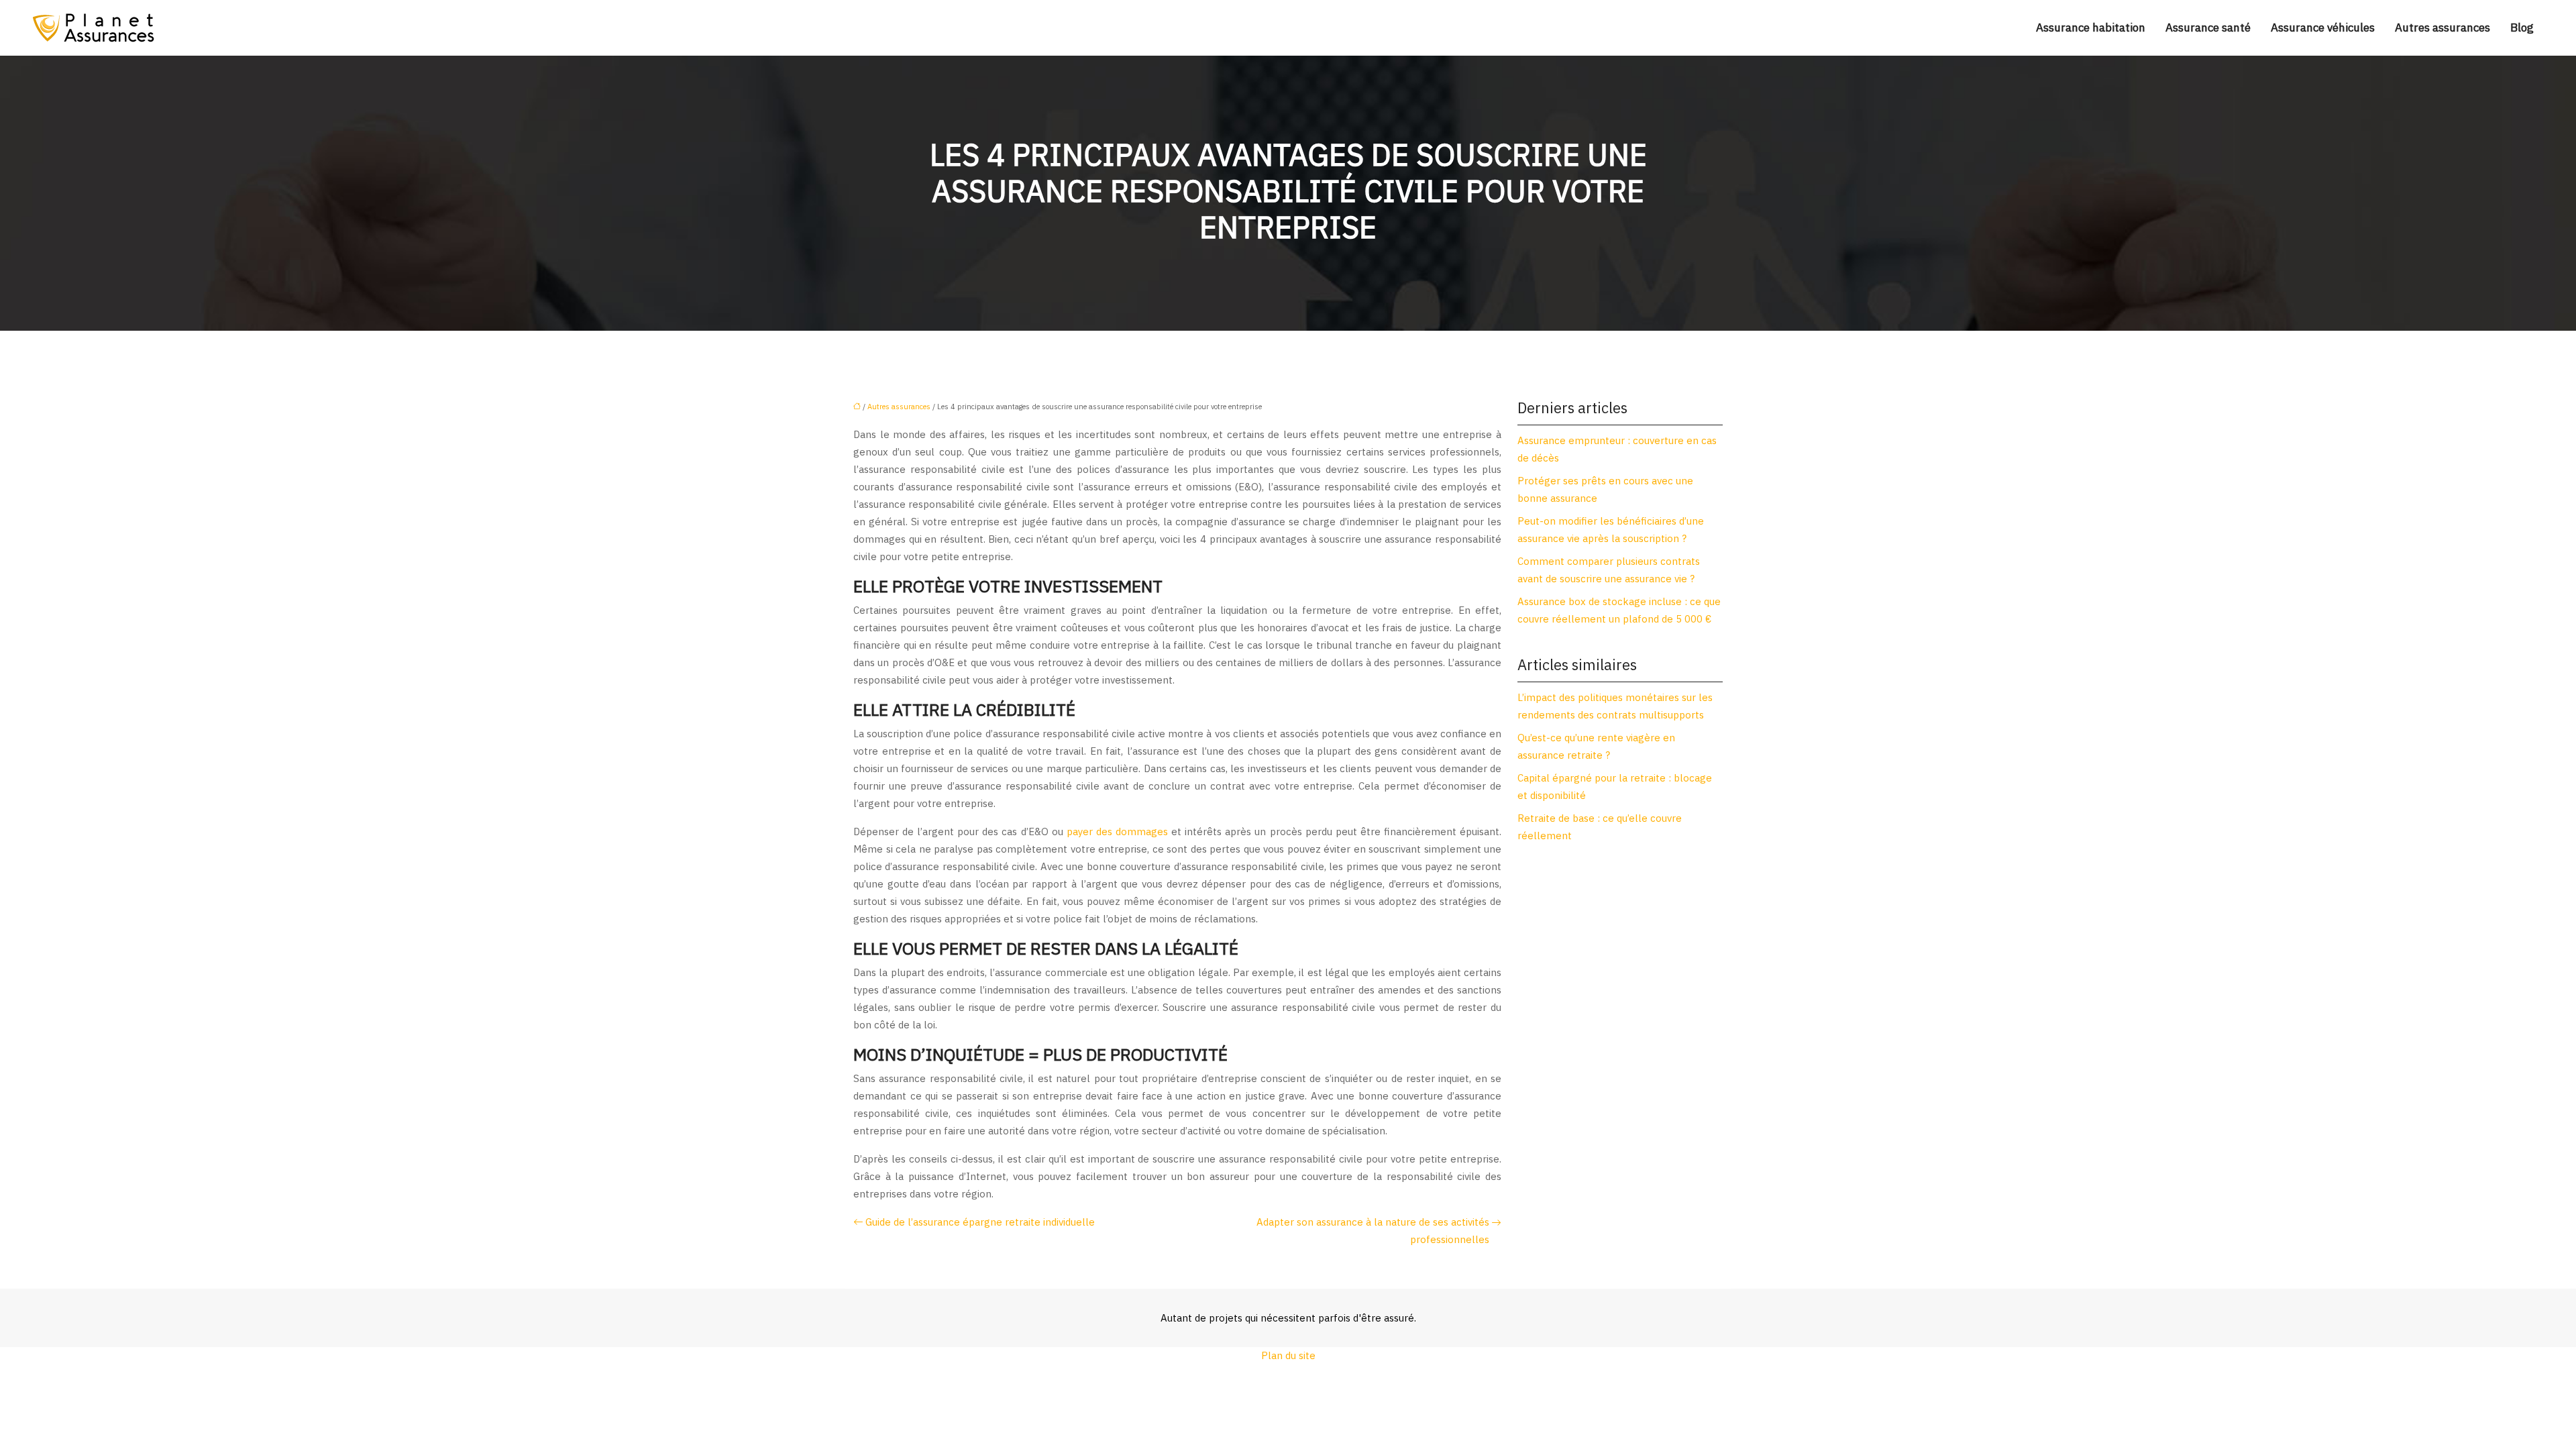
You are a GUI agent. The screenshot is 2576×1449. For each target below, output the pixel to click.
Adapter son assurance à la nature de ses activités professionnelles (1373, 1231)
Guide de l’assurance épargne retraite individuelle (980, 1222)
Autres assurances (2443, 28)
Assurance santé (2208, 28)
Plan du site (1288, 1355)
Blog (2522, 28)
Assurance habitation (2091, 28)
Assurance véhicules (2323, 28)
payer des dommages (1116, 831)
